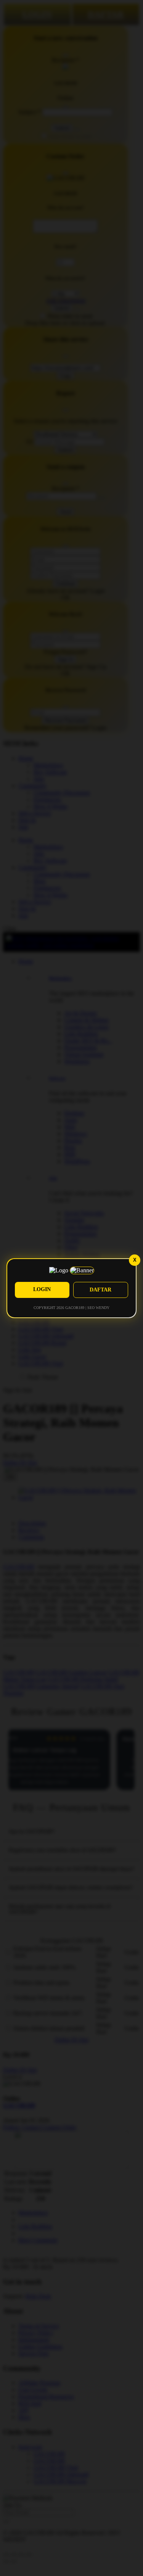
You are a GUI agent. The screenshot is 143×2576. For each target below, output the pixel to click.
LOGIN (42, 1289)
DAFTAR (100, 1290)
